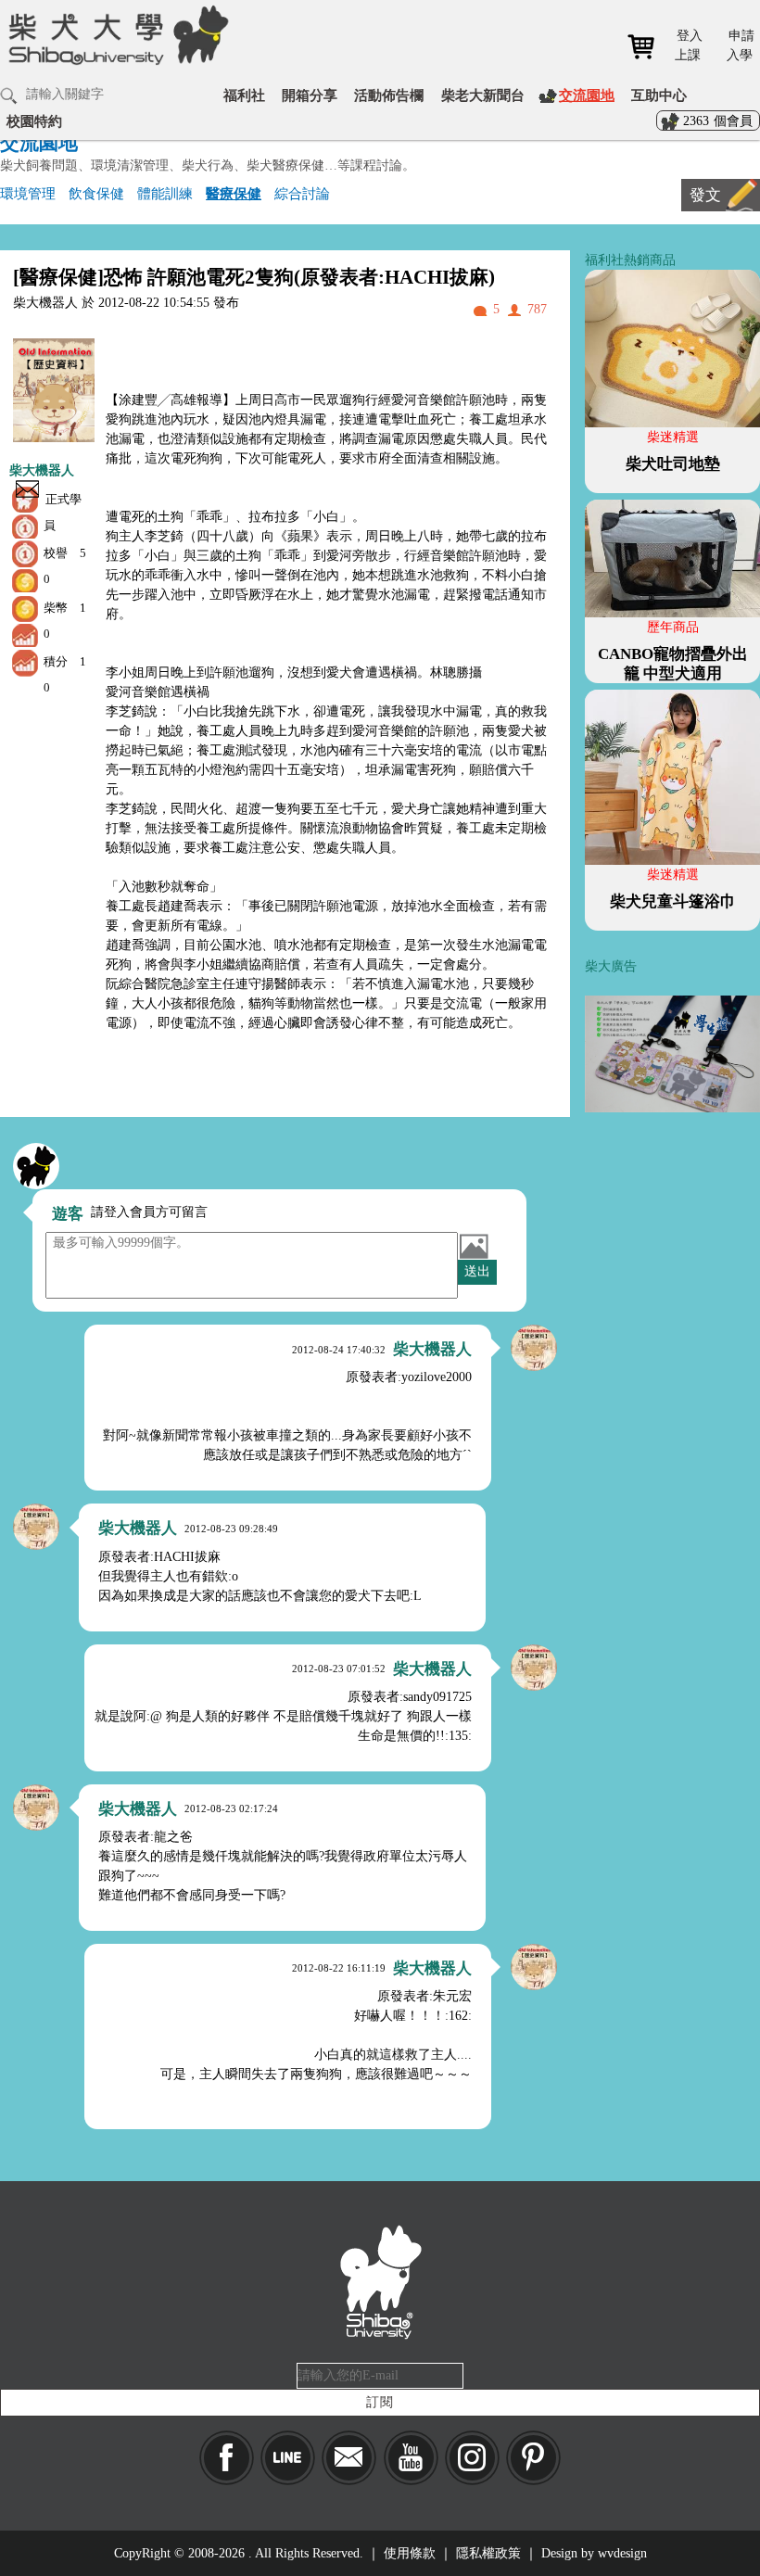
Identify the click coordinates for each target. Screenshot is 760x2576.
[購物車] (647, 47)
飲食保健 (96, 193)
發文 (705, 195)
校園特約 (34, 121)
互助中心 (659, 95)
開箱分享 (310, 95)
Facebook (227, 2458)
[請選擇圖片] (474, 1246)
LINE (288, 2458)
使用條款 (410, 2553)
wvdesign (622, 2553)
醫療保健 (234, 193)
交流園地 (587, 95)
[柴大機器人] (534, 1348)
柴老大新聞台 (483, 95)
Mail (349, 2458)
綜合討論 (302, 193)
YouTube (411, 2458)
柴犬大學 (115, 47)
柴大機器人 (42, 470)
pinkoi (533, 2458)
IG (472, 2458)
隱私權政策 (488, 2553)
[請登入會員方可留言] (36, 1166)
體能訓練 (165, 193)
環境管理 (28, 193)
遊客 (68, 1214)
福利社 (244, 95)
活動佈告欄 (389, 95)
